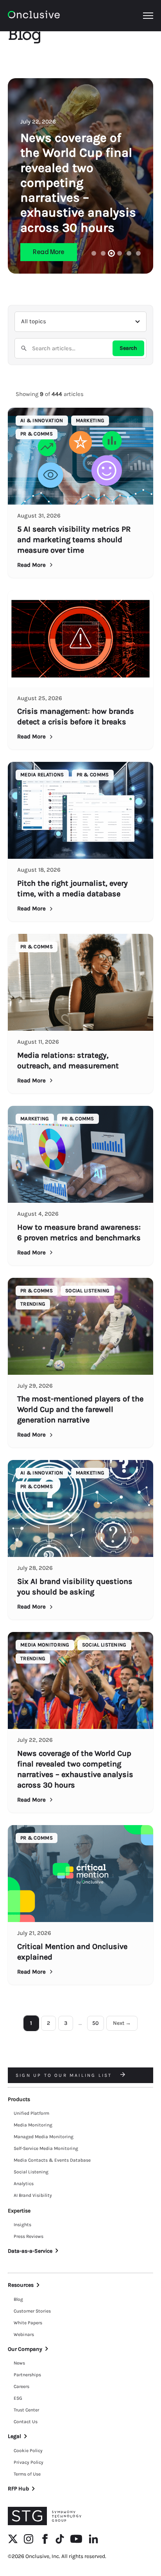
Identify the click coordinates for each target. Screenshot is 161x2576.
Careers (21, 2386)
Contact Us (26, 2422)
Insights (22, 2225)
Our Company (25, 2349)
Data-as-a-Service (30, 2251)
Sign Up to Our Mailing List (65, 2075)
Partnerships (27, 2375)
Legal (14, 2436)
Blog (18, 2299)
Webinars (24, 2334)
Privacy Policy (29, 2462)
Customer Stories (32, 2311)
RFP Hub (18, 2489)
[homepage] (34, 16)
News (19, 2363)
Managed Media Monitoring (44, 2137)
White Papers (28, 2323)
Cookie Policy (28, 2451)
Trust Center (26, 2410)
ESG (18, 2398)
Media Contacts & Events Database (52, 2160)
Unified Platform (31, 2113)
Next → (122, 2023)
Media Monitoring (33, 2125)
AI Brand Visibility (33, 2195)
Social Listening (31, 2172)
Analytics (24, 2184)
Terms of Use (27, 2474)
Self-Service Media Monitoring (46, 2148)
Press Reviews (29, 2236)
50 (96, 2023)
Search (128, 348)
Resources (21, 2285)
